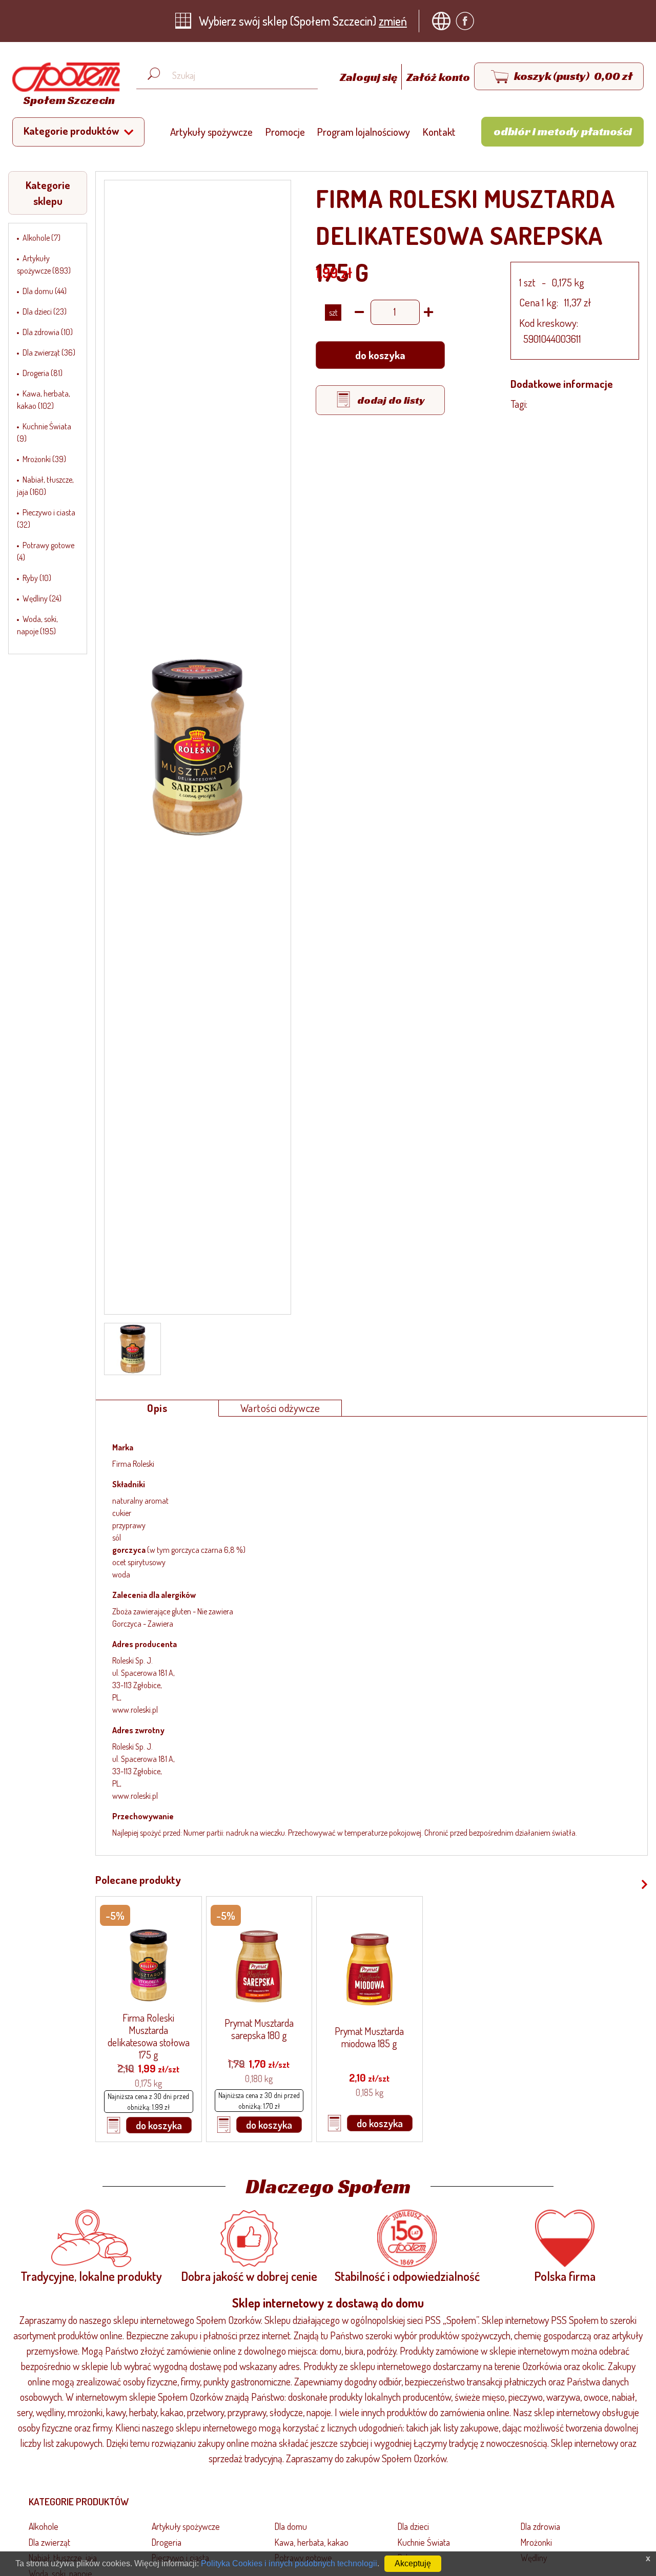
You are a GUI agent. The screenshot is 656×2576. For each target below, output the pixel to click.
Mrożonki (536, 2542)
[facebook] (467, 21)
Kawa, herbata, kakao (312, 2542)
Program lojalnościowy (364, 132)
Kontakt (439, 132)
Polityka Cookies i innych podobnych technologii (289, 2563)
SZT (333, 313)
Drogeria (167, 2542)
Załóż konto (438, 77)
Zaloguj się (370, 77)
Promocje (285, 132)
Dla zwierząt (49, 2542)
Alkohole (44, 2526)
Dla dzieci (413, 2526)
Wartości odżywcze (280, 1408)
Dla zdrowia (540, 2526)
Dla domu (291, 2526)
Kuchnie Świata (424, 2542)
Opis (157, 1408)
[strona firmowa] (444, 21)
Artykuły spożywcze (211, 132)
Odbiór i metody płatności (563, 131)
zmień (393, 21)
